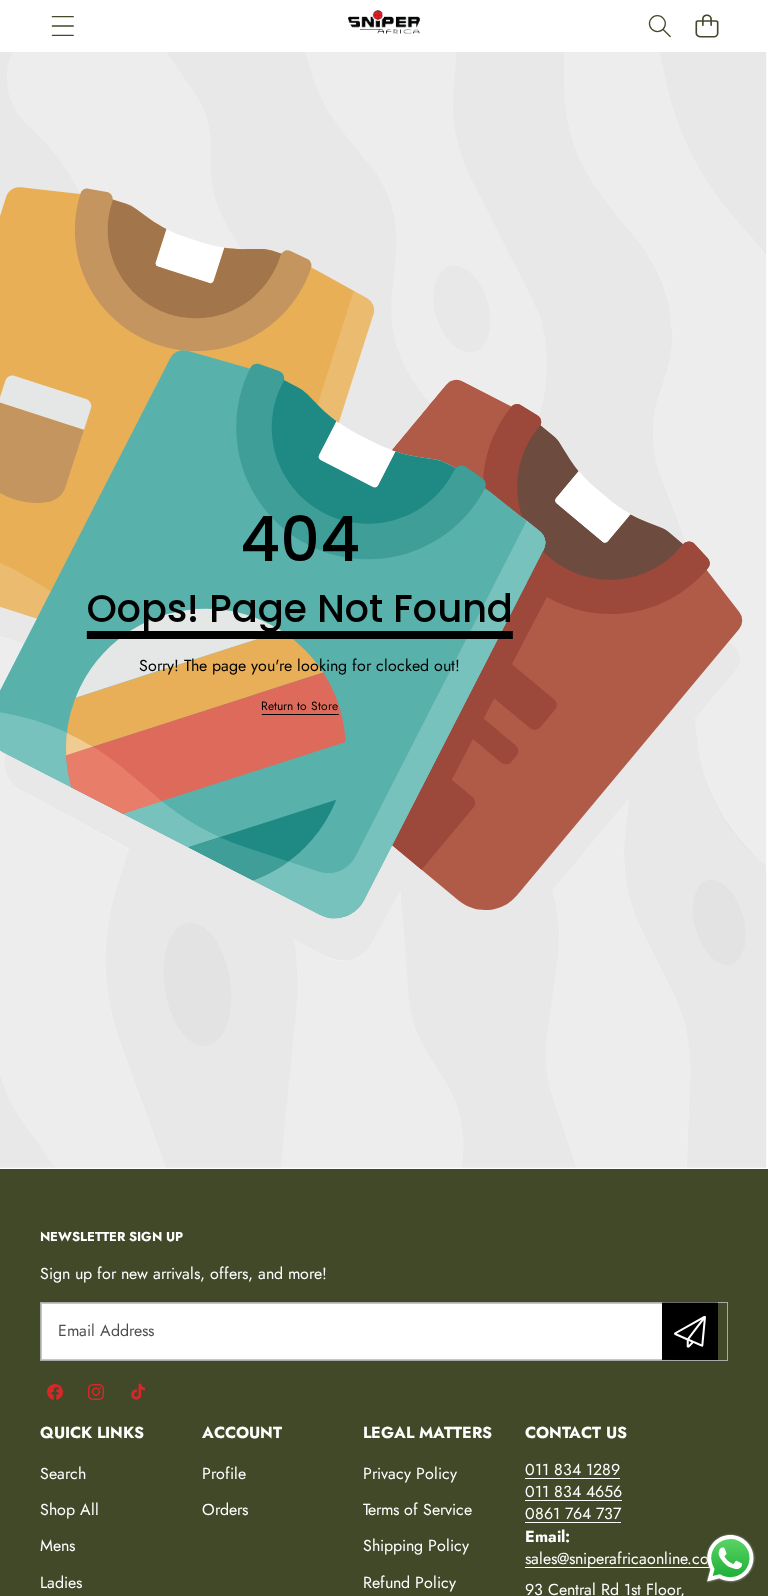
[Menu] (62, 25)
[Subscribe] (690, 1331)
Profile (224, 1473)
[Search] (659, 25)
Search (63, 1473)
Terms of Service (417, 1509)
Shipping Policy (416, 1545)
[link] (299, 706)
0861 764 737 (573, 1513)
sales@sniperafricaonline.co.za (626, 1558)
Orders (225, 1509)
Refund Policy (409, 1582)
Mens (57, 1545)
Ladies (61, 1582)
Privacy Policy (410, 1473)
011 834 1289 (572, 1469)
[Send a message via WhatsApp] (730, 1558)
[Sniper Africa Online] (384, 26)
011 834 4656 (573, 1491)
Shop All (69, 1509)
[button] (706, 25)
